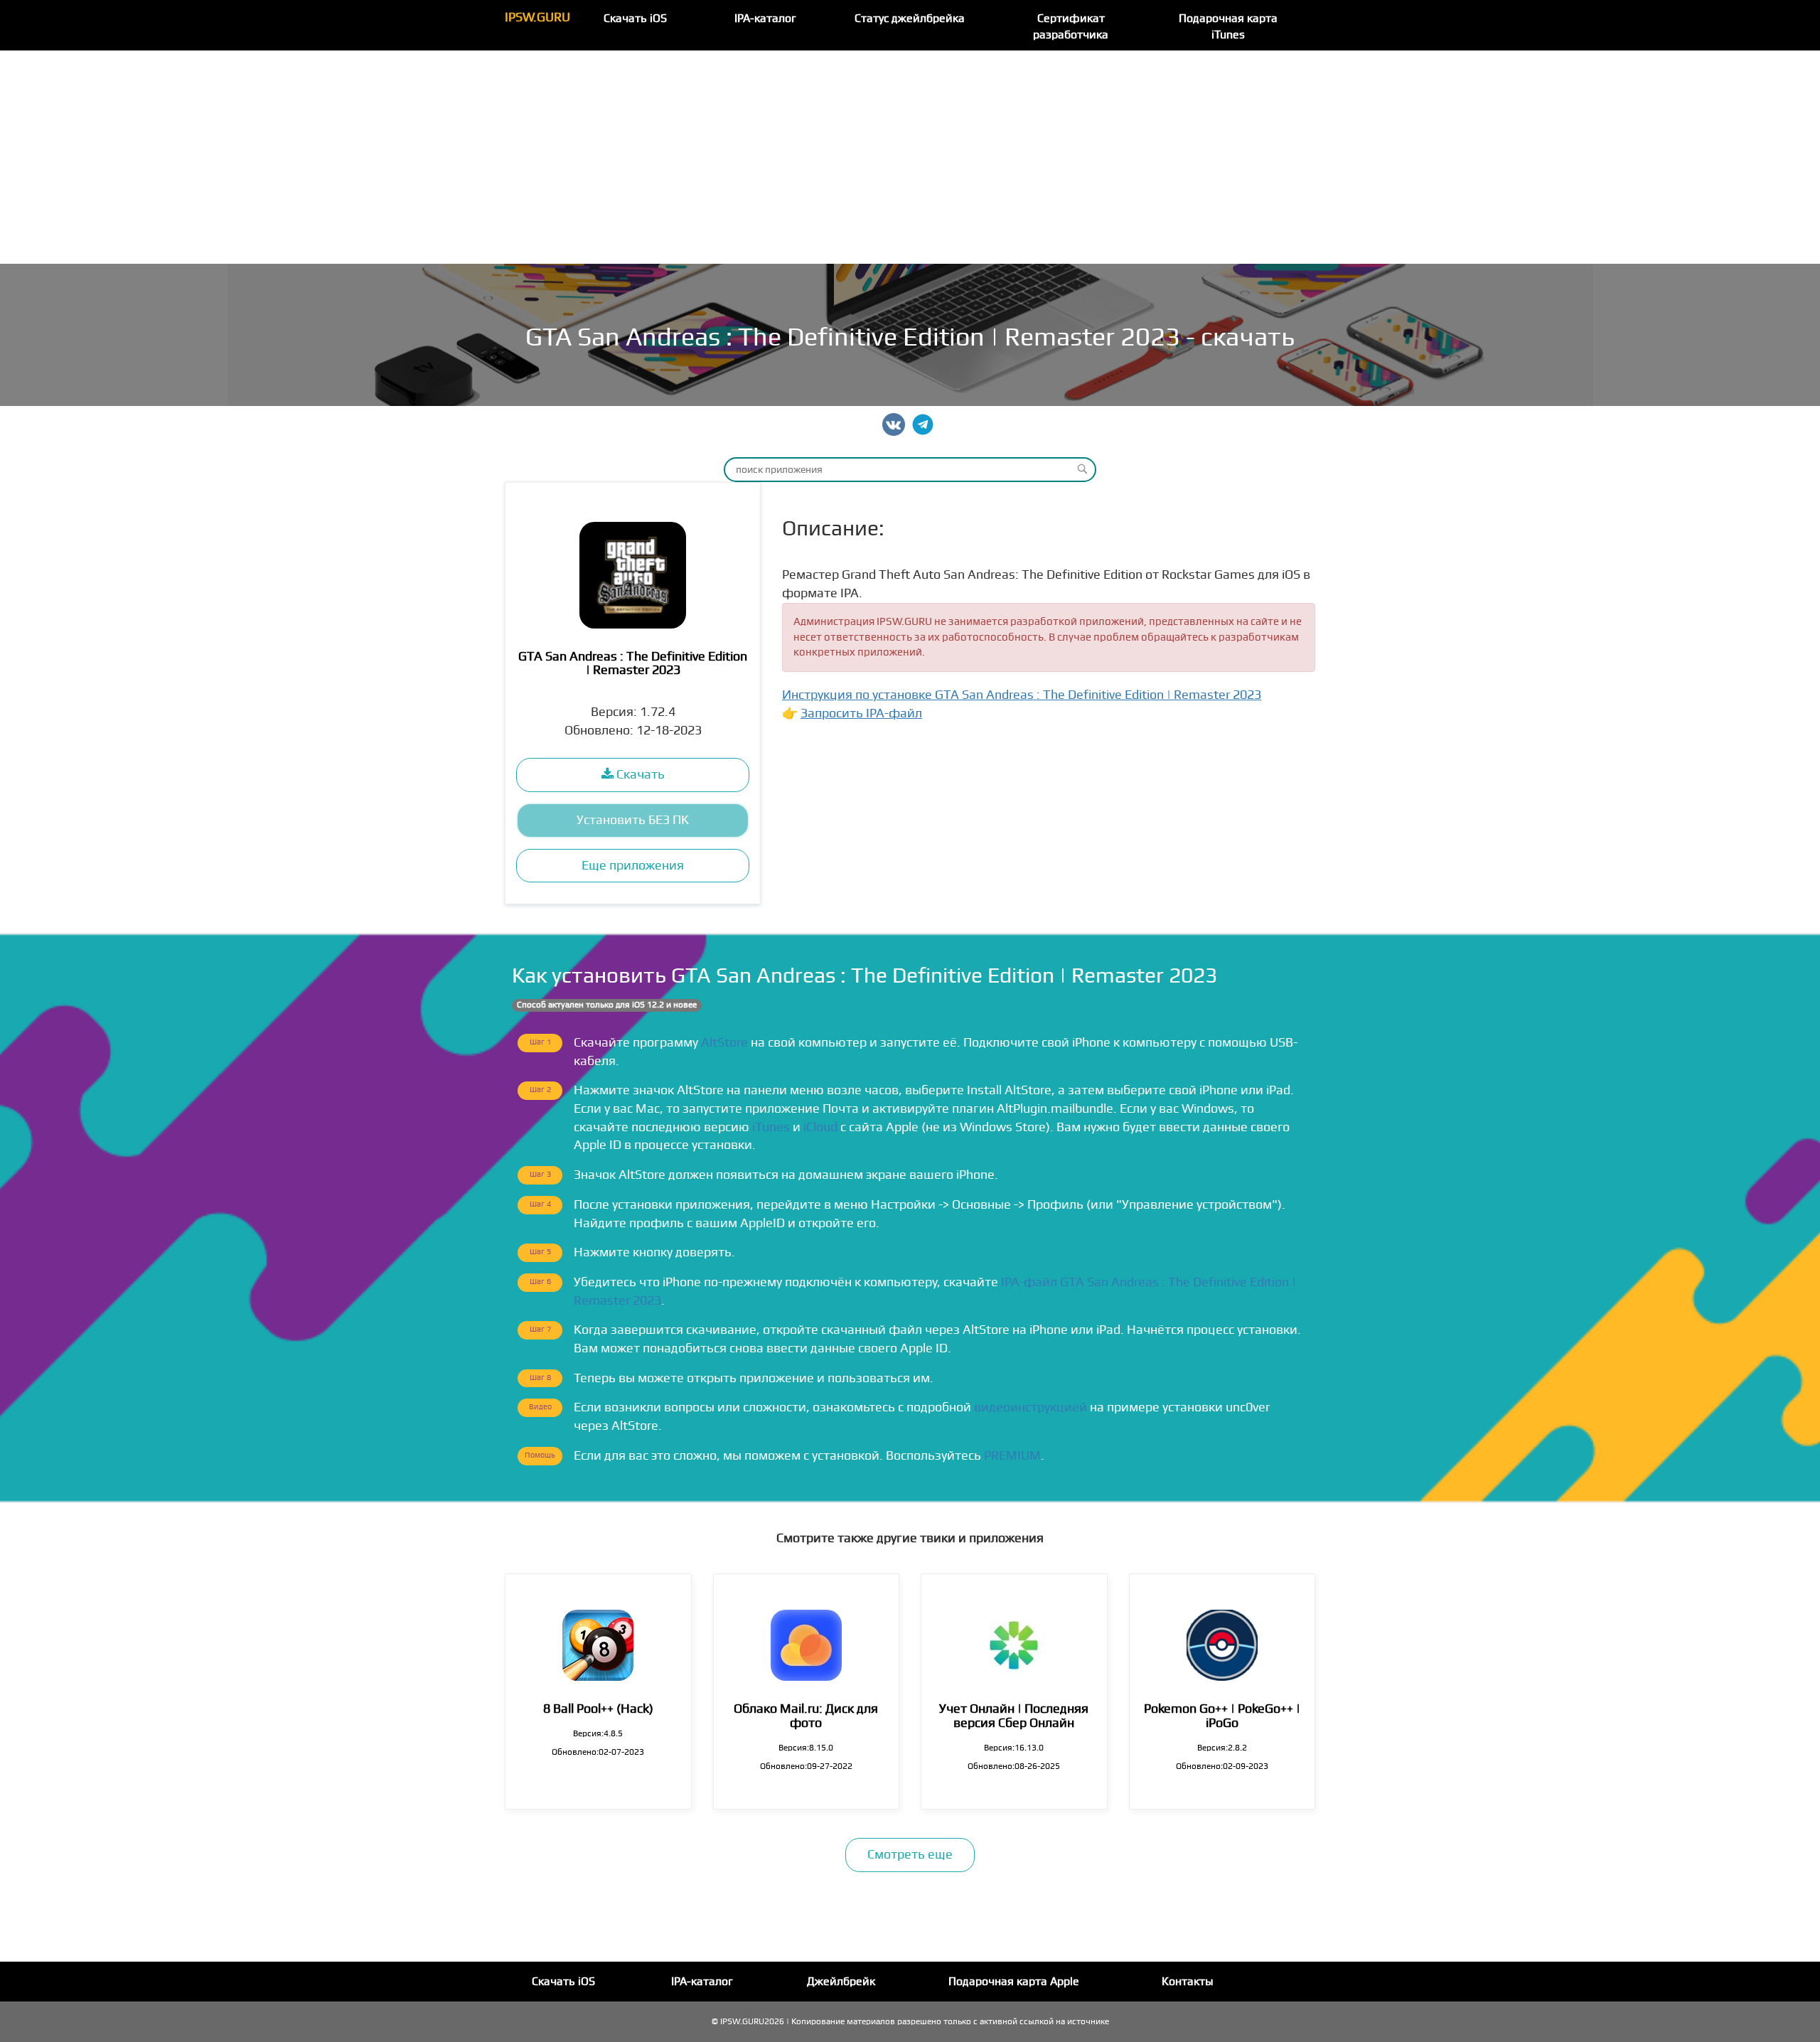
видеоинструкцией (1031, 1407)
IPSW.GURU (537, 17)
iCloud (820, 1127)
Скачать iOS (635, 18)
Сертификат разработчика (1071, 27)
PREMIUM (1012, 1456)
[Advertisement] (910, 157)
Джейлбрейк (841, 1982)
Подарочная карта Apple (1014, 1982)
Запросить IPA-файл (861, 713)
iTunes (771, 1127)
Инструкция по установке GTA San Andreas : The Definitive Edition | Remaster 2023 (1022, 695)
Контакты (1188, 1982)
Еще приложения (633, 866)
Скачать (639, 775)
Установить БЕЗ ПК (633, 820)
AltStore (724, 1043)
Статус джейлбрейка (910, 18)
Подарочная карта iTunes (1228, 27)
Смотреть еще (910, 1855)
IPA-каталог (765, 18)
